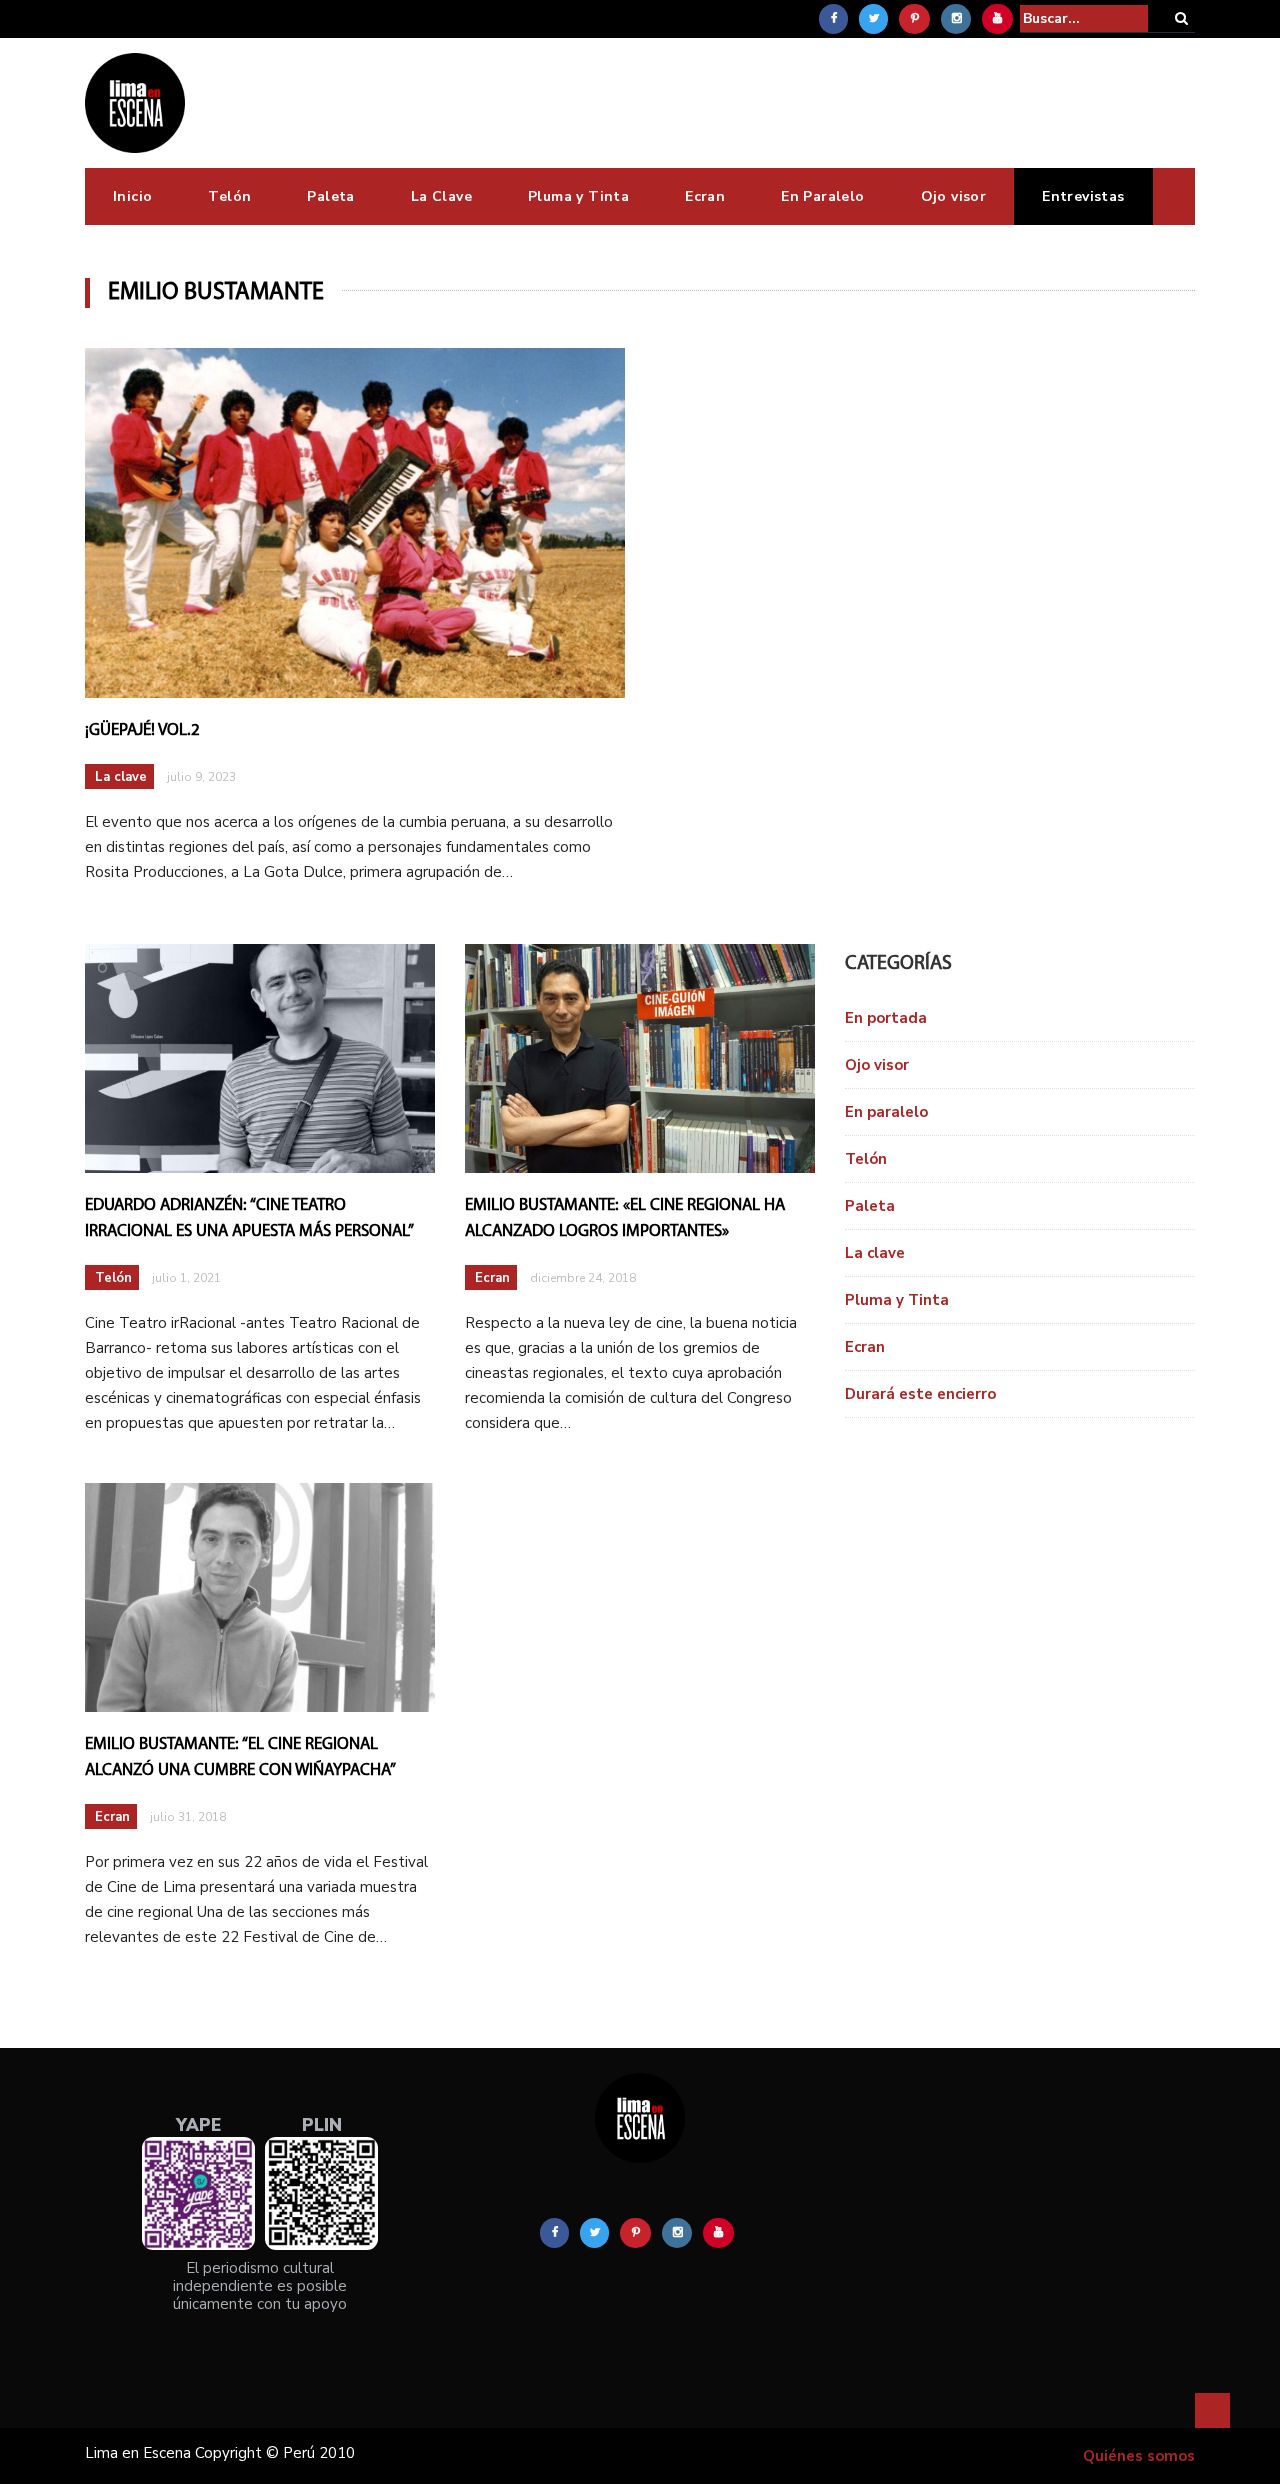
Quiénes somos (1139, 2456)
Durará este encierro (920, 1394)
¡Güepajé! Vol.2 (142, 730)
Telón (229, 196)
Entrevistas (1083, 196)
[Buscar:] (1084, 18)
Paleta (330, 196)
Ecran (705, 196)
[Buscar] (1181, 18)
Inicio (132, 196)
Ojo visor (954, 196)
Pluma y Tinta (578, 196)
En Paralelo (822, 196)
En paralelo (886, 1112)
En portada (886, 1018)
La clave (121, 777)
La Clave (441, 196)
